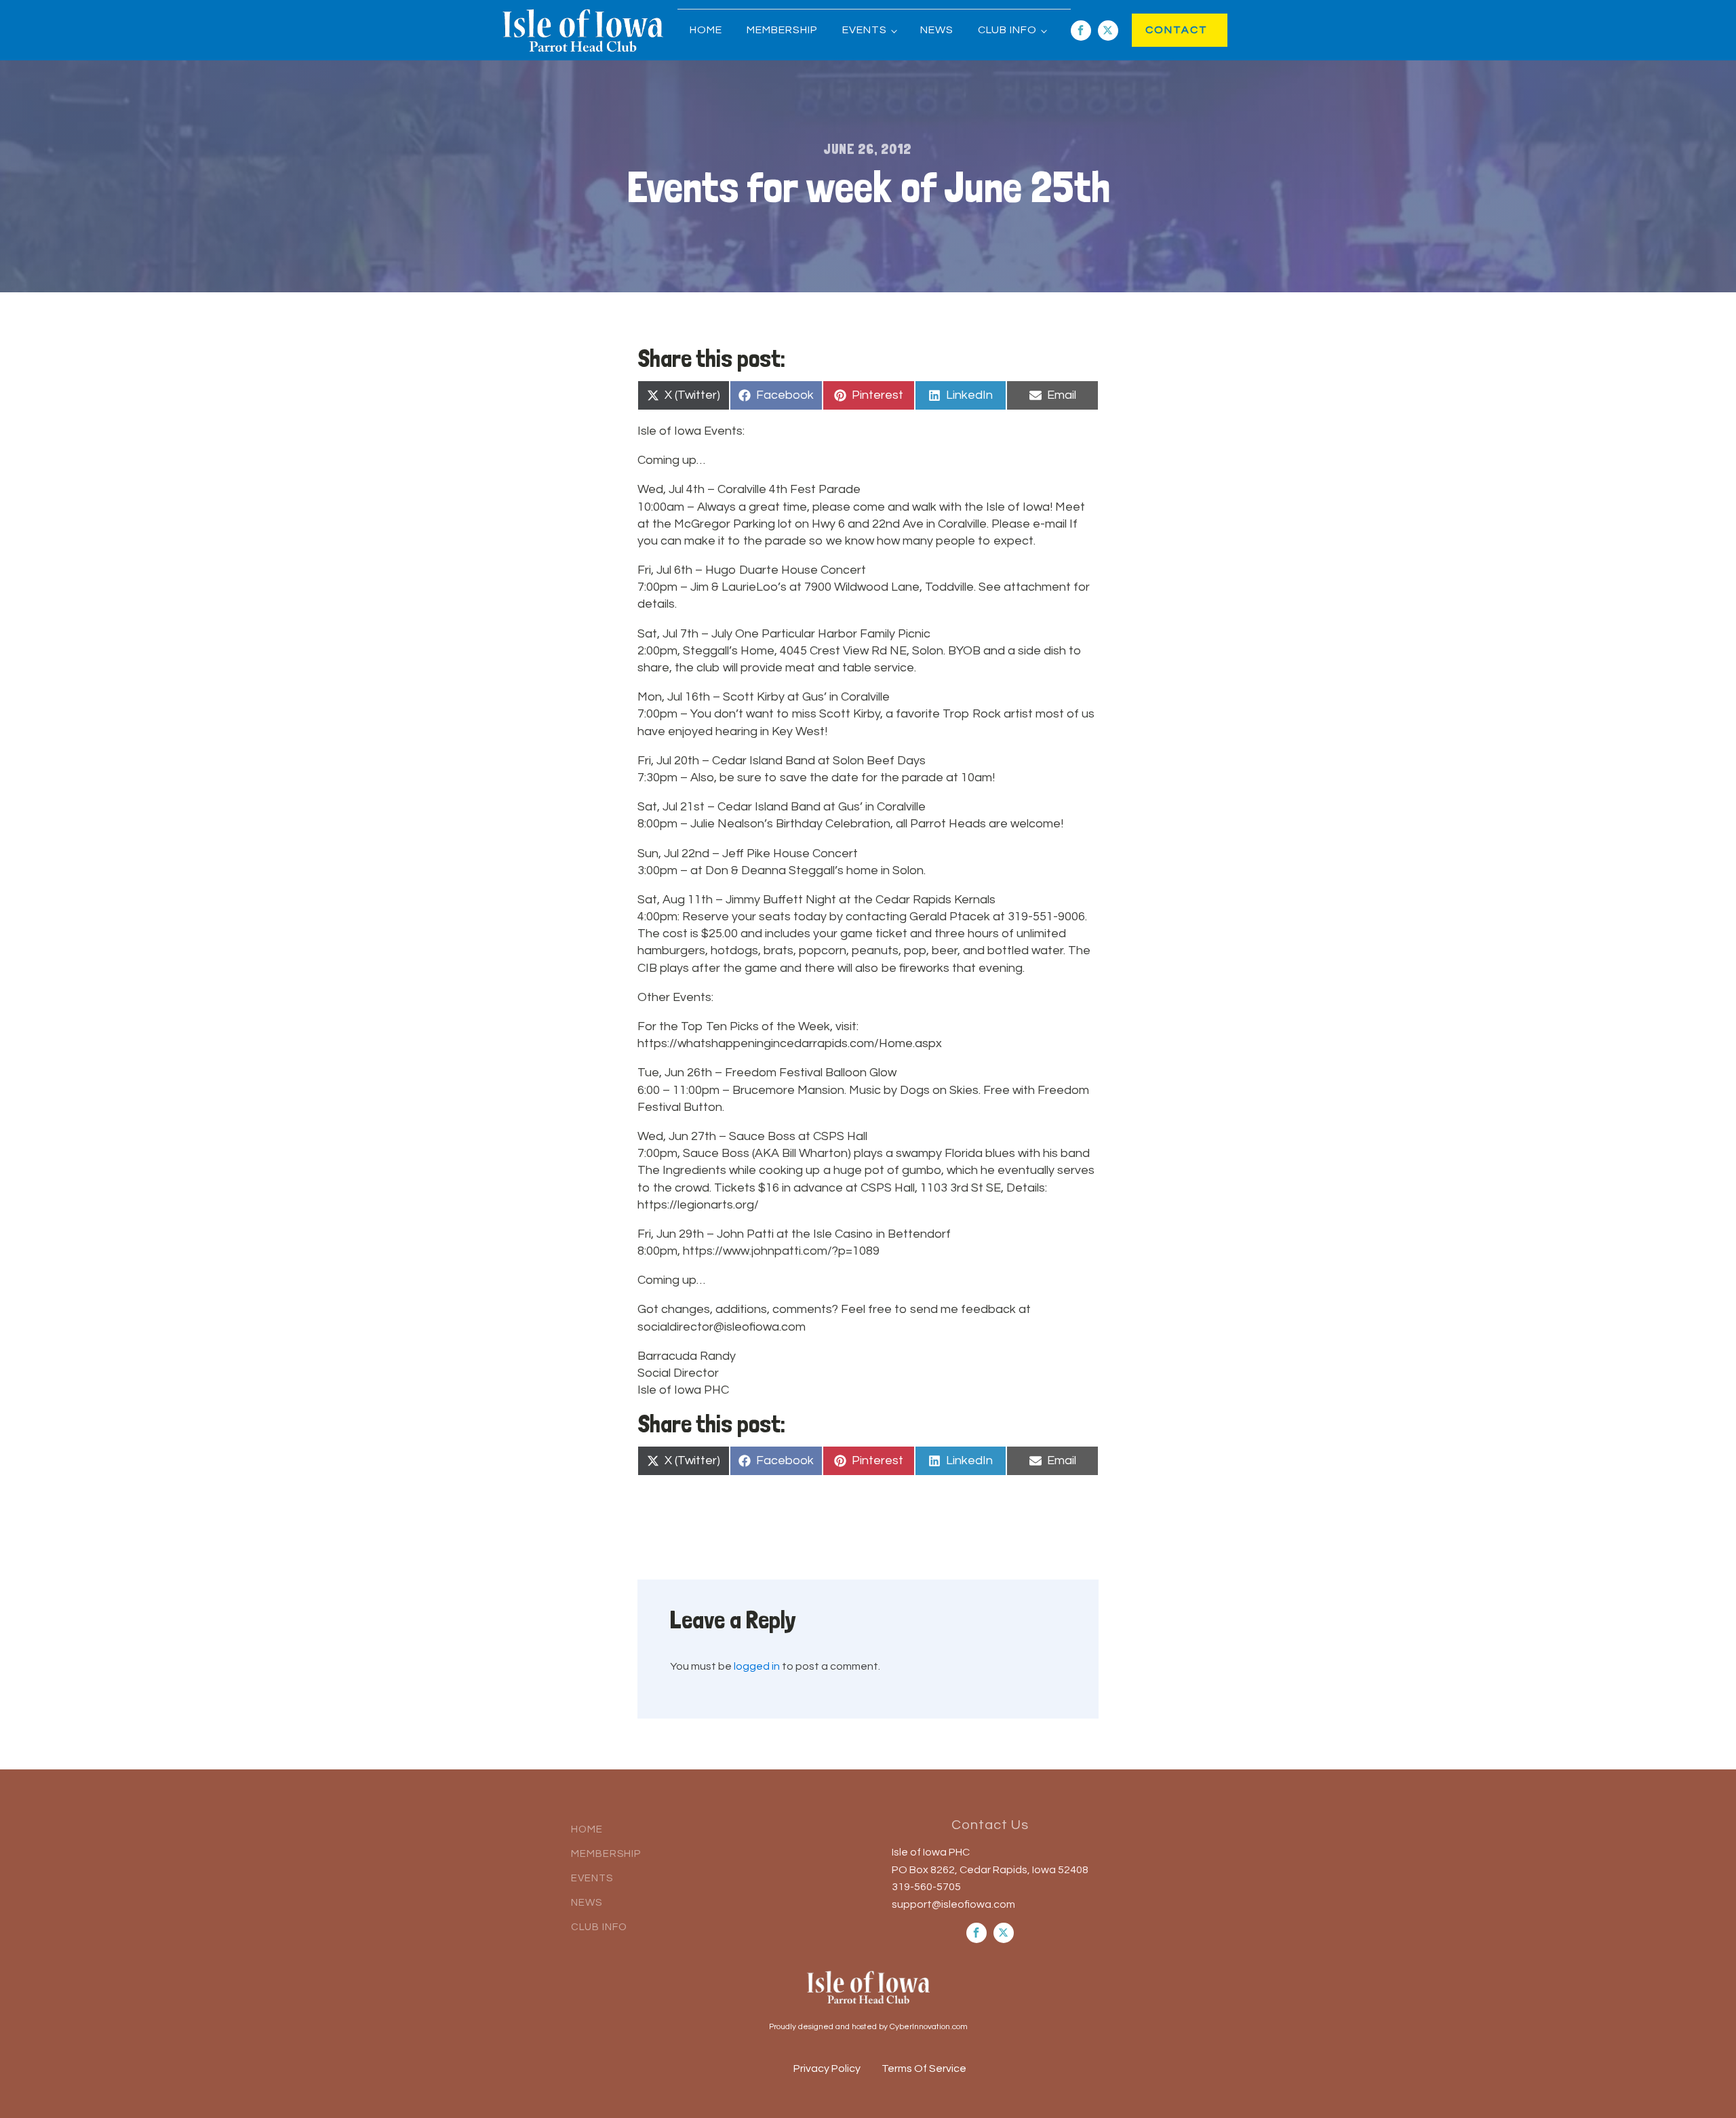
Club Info (1007, 30)
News (937, 30)
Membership (782, 30)
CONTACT (1163, 30)
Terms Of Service (924, 2068)
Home (706, 30)
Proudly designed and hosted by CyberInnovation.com (868, 2027)
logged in (757, 1666)
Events (865, 30)
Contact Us (990, 1825)
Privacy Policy (827, 2068)
